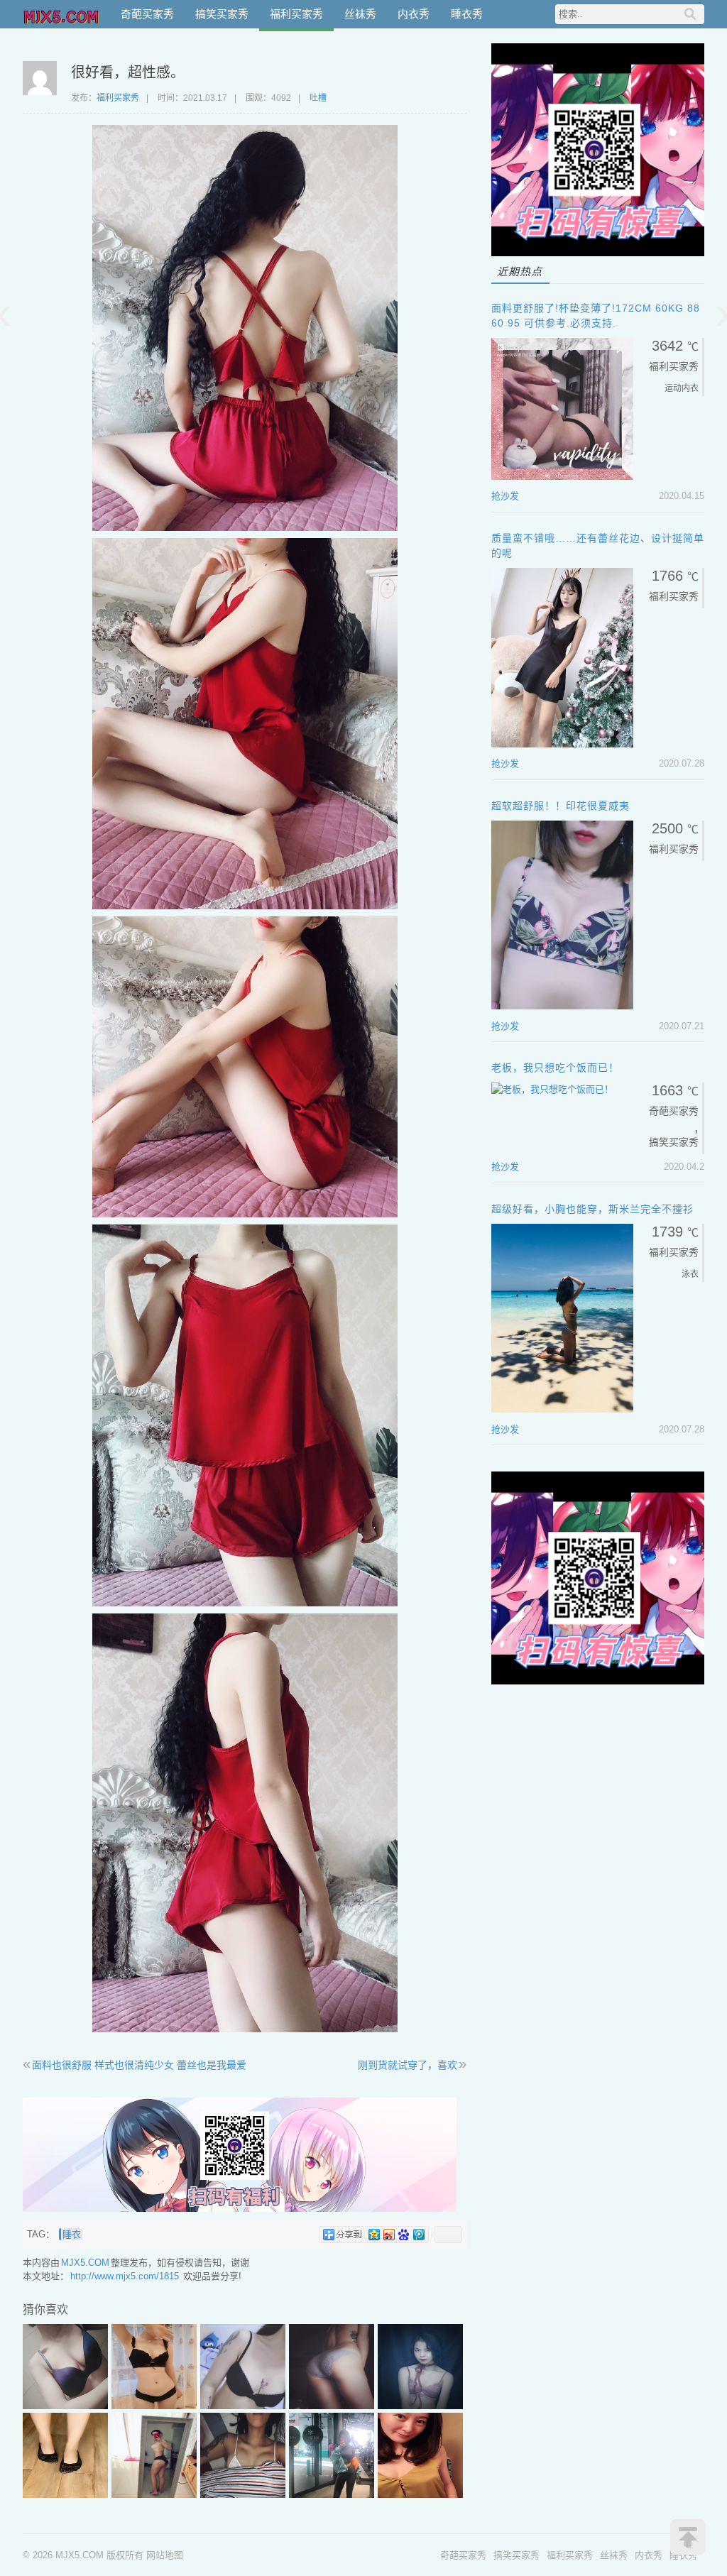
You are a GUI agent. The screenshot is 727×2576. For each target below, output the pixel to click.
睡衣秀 (467, 14)
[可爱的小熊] (154, 2495)
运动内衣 (682, 388)
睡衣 (72, 2234)
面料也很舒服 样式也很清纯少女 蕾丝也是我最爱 (139, 2065)
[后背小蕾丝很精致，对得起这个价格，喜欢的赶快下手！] (154, 2406)
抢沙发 (505, 496)
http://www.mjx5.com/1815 (125, 2276)
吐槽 (318, 98)
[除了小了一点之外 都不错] (243, 2495)
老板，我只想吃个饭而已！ (555, 1068)
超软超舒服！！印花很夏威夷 (561, 806)
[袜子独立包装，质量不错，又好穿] (65, 2495)
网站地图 (165, 2555)
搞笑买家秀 (222, 14)
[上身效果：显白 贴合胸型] (243, 2406)
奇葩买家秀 (147, 14)
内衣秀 (414, 14)
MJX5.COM (62, 14)
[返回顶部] (688, 2537)
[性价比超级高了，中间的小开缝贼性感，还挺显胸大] (420, 2495)
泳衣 (690, 1274)
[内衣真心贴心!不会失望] (420, 2406)
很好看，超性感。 (128, 72)
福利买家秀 (296, 14)
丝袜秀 (360, 14)
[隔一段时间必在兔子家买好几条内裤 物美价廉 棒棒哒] (332, 2406)
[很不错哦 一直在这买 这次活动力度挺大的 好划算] (65, 2406)
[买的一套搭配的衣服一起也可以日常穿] (332, 2495)
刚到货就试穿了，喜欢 (408, 2065)
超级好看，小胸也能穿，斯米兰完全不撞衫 (592, 1209)
